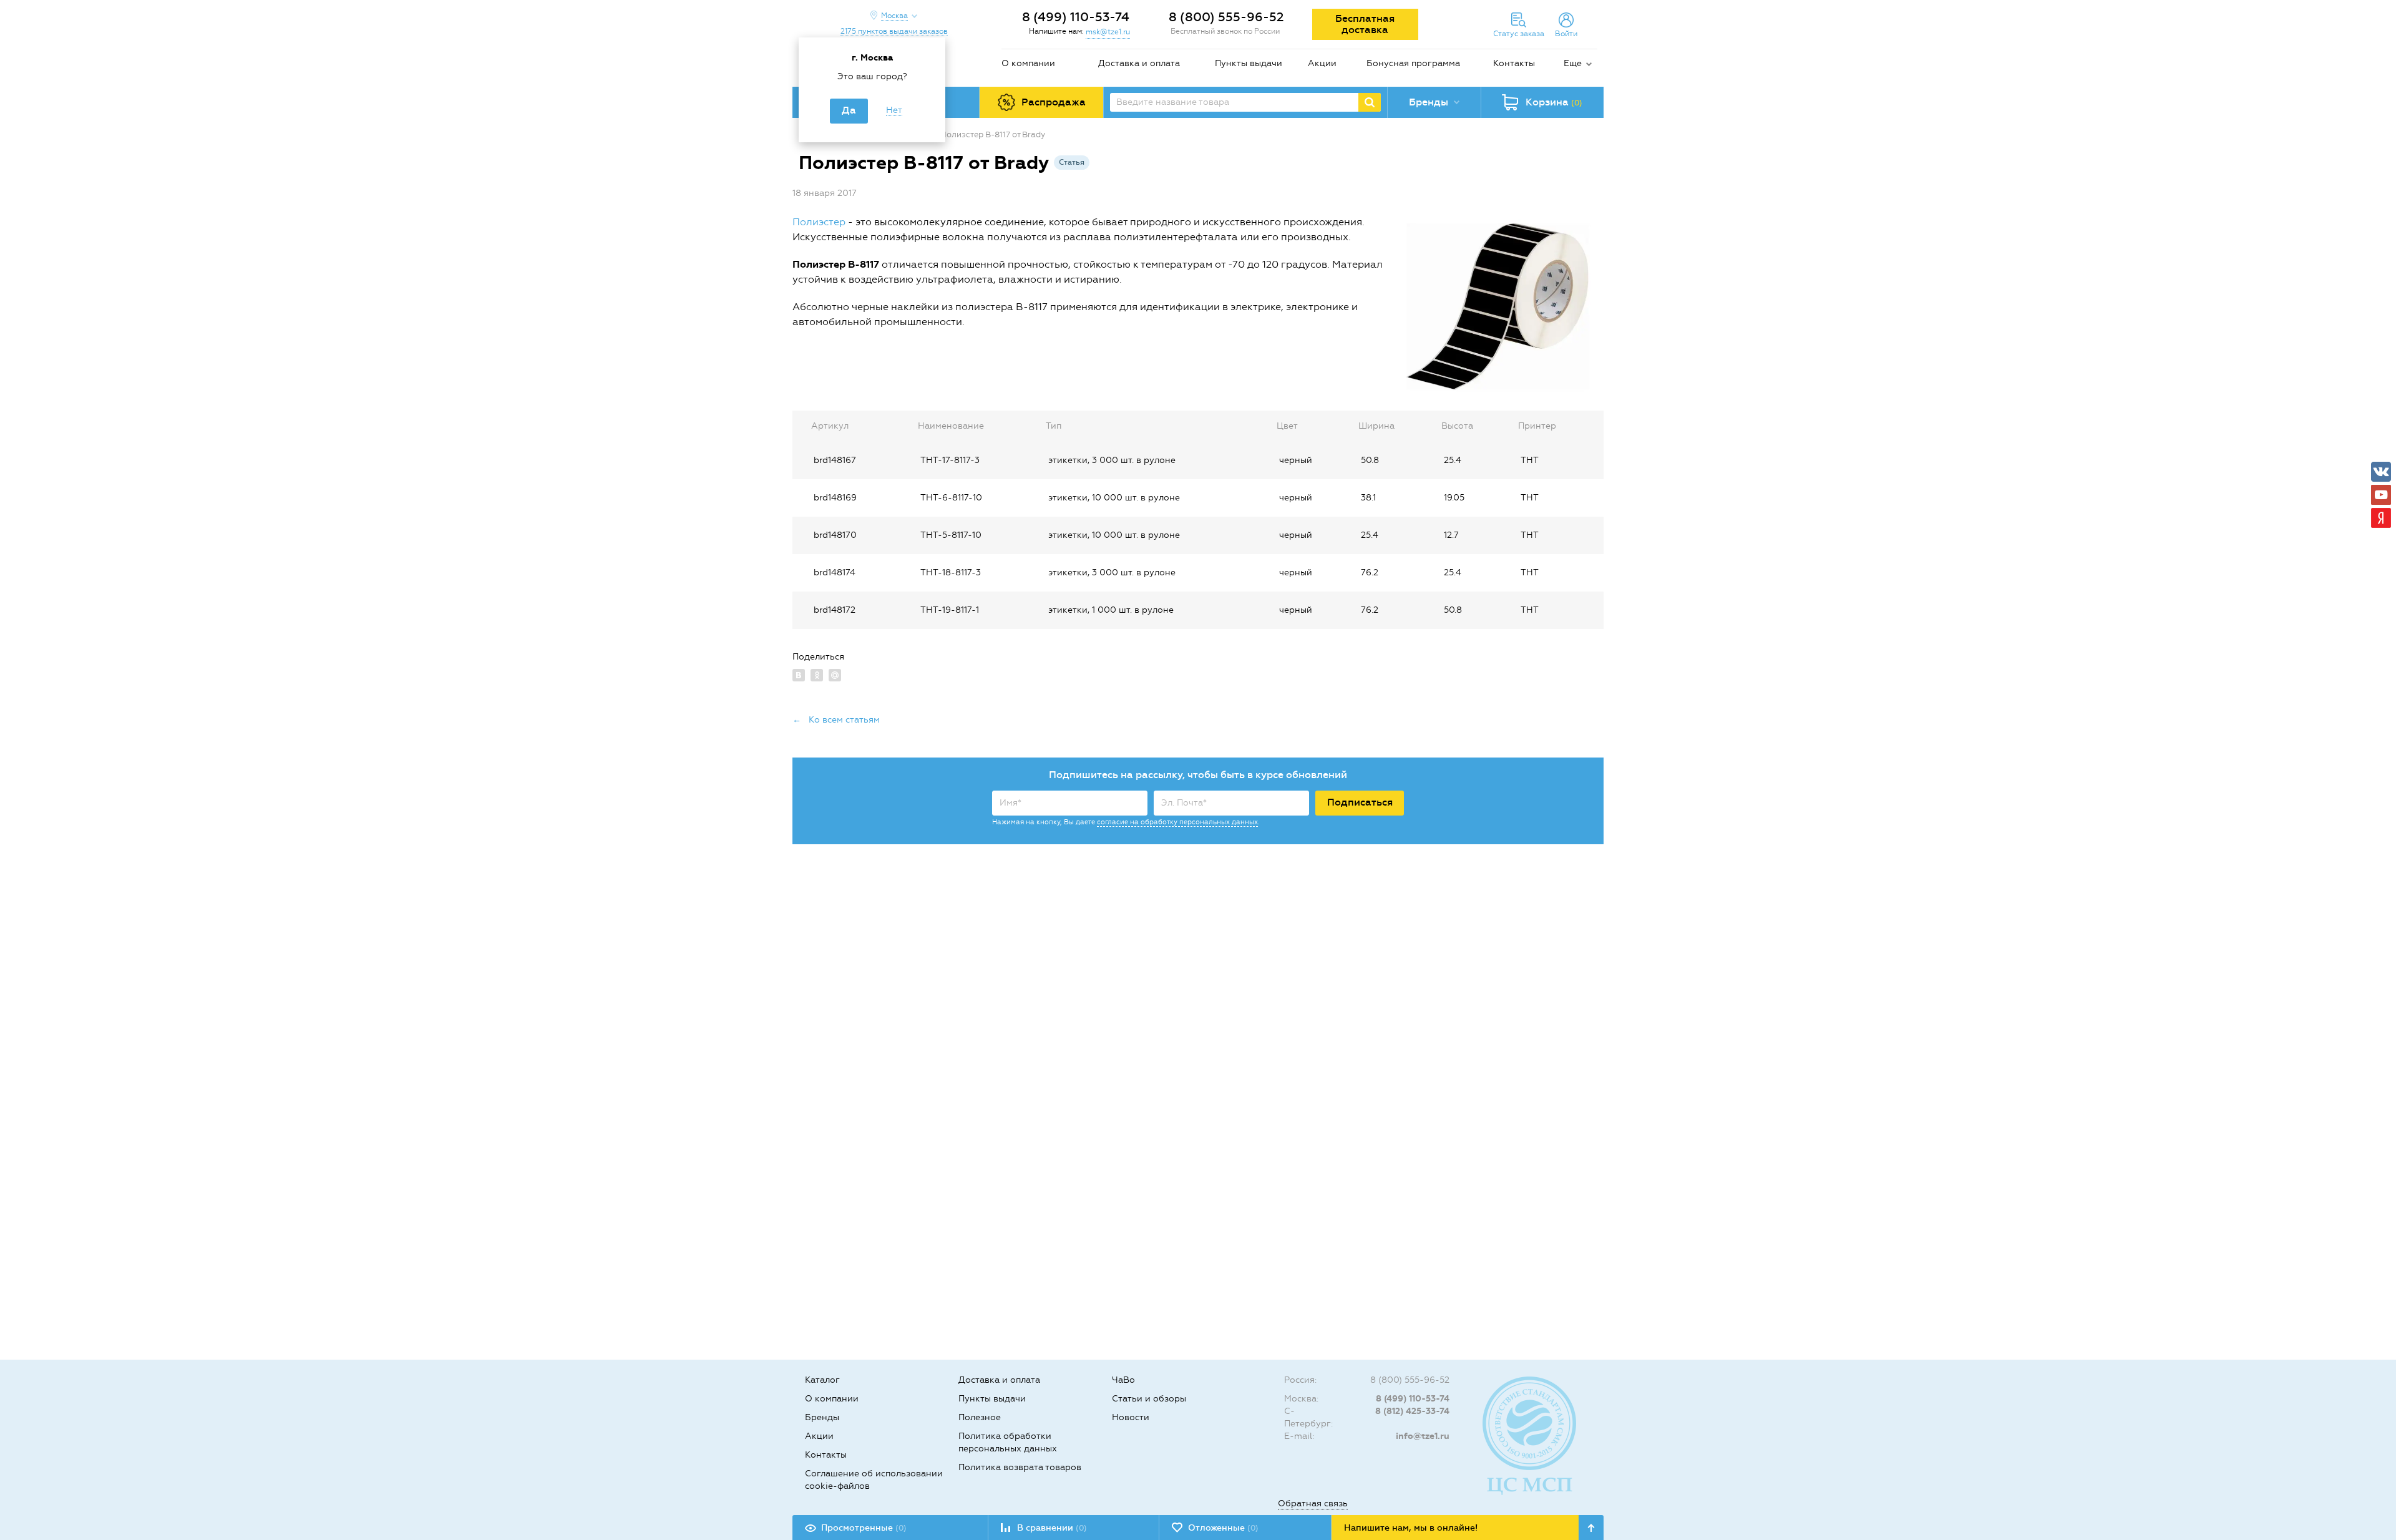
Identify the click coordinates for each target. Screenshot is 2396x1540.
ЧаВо (1123, 1380)
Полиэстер (819, 222)
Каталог (822, 1380)
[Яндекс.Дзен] (2381, 518)
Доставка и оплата (1139, 63)
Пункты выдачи (1249, 63)
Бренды (822, 1417)
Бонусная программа (1413, 63)
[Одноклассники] (817, 675)
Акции (1322, 63)
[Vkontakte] (2381, 472)
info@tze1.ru (1423, 1436)
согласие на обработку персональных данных (1177, 822)
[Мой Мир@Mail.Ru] (835, 675)
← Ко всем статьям (836, 720)
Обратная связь (1313, 1503)
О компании (1028, 63)
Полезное (980, 1417)
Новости (1131, 1417)
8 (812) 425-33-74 (1412, 1411)
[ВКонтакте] (799, 675)
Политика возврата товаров (1020, 1467)
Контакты (1514, 63)
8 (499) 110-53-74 (1076, 17)
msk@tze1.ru (1108, 32)
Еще (1573, 63)
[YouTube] (2381, 495)
